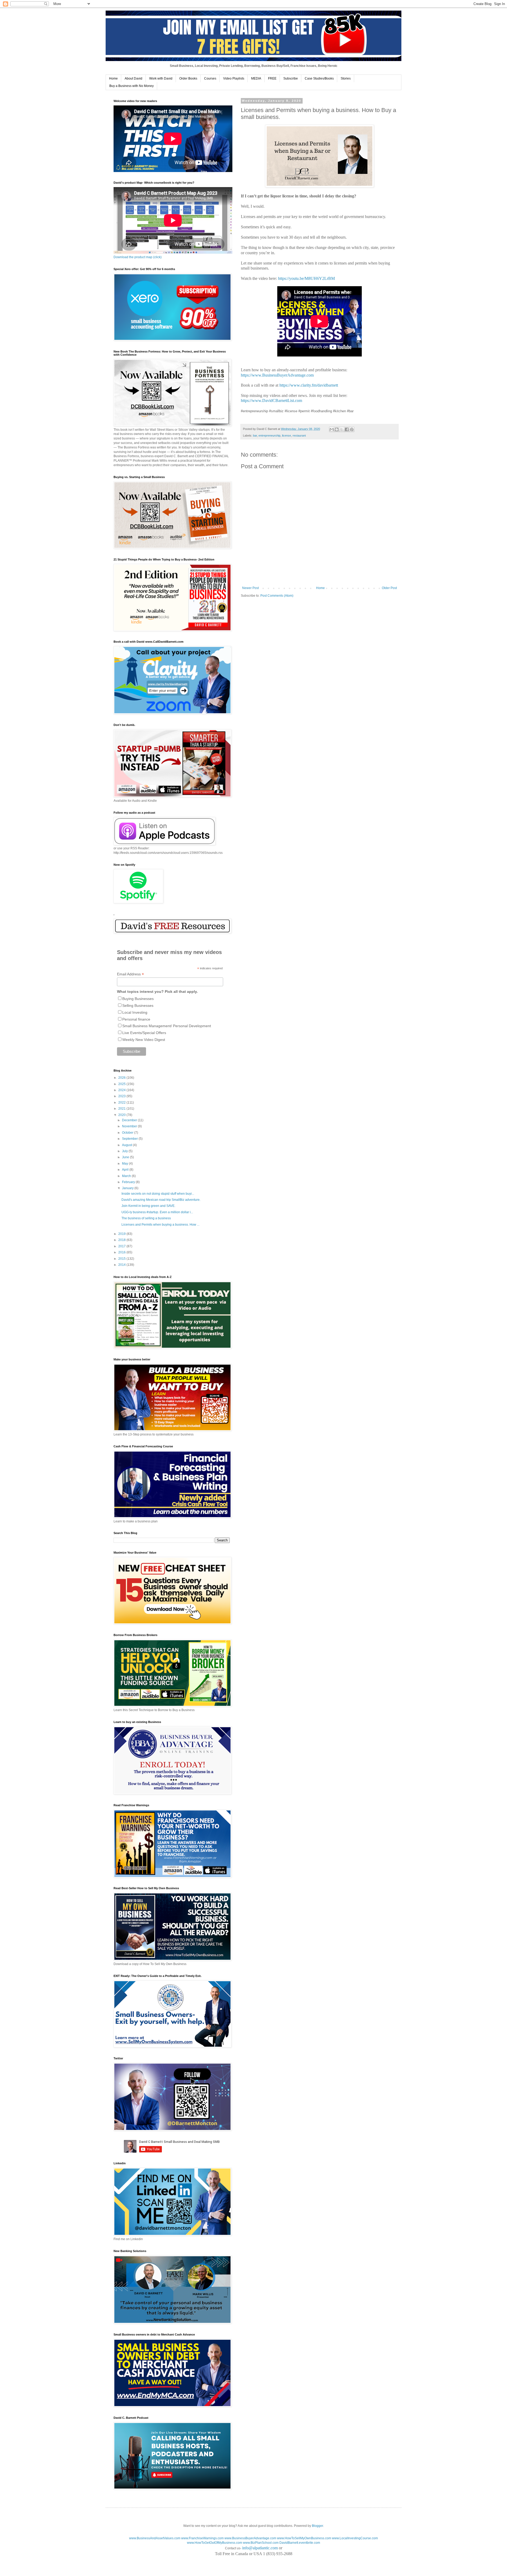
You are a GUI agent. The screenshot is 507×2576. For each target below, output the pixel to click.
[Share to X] (342, 429)
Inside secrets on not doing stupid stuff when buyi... (158, 1194)
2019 (122, 1234)
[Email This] (332, 429)
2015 (122, 1259)
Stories (346, 78)
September (130, 1139)
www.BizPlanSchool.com (261, 2543)
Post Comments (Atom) (277, 596)
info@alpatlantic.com (260, 2548)
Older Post (389, 588)
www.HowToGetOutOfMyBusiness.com (215, 2543)
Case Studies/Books (319, 78)
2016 (122, 1252)
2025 (122, 1084)
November (130, 1126)
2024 (122, 1090)
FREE (272, 78)
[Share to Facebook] (347, 429)
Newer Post (250, 588)
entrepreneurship (269, 435)
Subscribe (291, 78)
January (128, 1188)
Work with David (161, 78)
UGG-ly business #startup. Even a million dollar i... (157, 1212)
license (287, 435)
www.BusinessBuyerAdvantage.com (250, 2538)
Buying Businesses (138, 999)
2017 (122, 1246)
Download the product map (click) (138, 257)
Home (113, 78)
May (125, 1164)
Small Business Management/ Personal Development (167, 1026)
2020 (122, 1115)
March (127, 1176)
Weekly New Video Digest (144, 1040)
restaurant (299, 435)
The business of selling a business (146, 1218)
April (126, 1170)
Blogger (317, 2526)
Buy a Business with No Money (132, 86)
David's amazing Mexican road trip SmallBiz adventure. (161, 1200)
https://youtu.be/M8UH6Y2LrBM (306, 278)
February (129, 1182)
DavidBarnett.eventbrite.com (300, 2543)
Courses (210, 78)
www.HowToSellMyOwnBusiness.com (304, 2538)
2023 (122, 1096)
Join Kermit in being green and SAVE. (148, 1206)
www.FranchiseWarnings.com (202, 2538)
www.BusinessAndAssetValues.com (155, 2538)
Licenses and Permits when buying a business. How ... (160, 1225)
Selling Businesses (138, 1006)
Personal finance (136, 1019)
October (128, 1133)
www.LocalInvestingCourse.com (355, 2538)
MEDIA (256, 78)
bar (255, 435)
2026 (122, 1078)
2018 (122, 1240)
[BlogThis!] (337, 429)
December (130, 1120)
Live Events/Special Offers (144, 1033)
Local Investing (135, 1012)
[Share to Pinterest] (352, 429)
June (126, 1157)
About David (133, 78)
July (125, 1151)
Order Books (188, 78)
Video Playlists (234, 78)
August (127, 1145)
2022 (122, 1102)
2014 (122, 1265)
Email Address (130, 974)
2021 (122, 1109)
